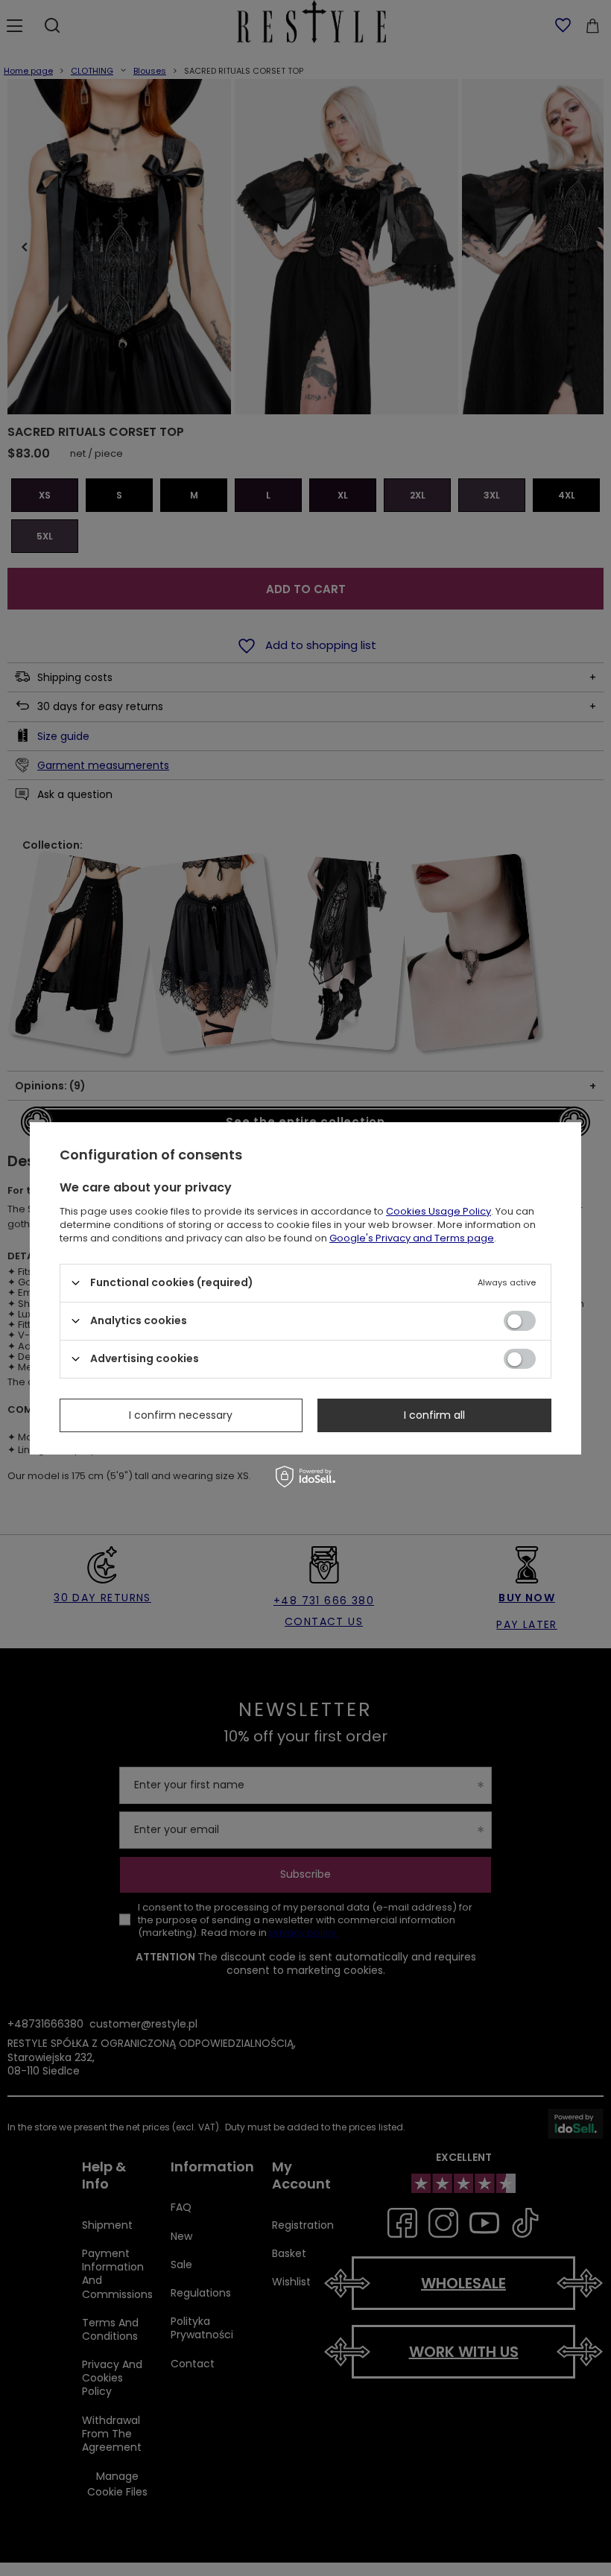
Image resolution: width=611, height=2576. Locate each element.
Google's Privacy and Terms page (412, 1237)
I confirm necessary (181, 1415)
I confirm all (434, 1415)
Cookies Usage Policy (439, 1211)
